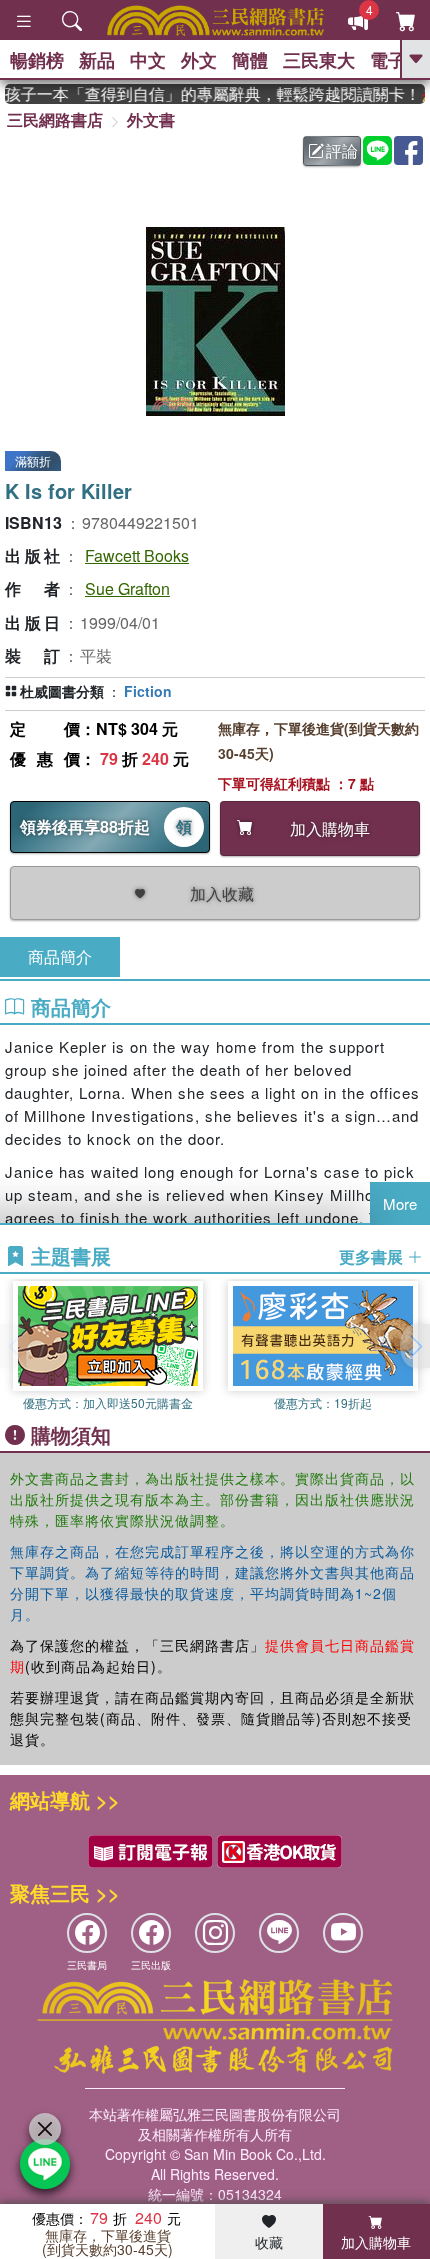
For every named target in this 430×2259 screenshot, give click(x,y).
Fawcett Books (137, 555)
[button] (415, 1346)
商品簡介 (60, 956)
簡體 (250, 60)
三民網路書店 (55, 119)
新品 (97, 60)
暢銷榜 (37, 60)
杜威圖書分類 (62, 691)
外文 (199, 60)
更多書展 (373, 1257)
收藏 (269, 2242)
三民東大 (319, 60)
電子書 (397, 60)
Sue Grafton (127, 588)
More (400, 1203)
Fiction (148, 691)
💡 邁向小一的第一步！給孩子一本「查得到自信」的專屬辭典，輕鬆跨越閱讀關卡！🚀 (212, 94)
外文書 (151, 119)
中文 (148, 60)
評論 (342, 150)
